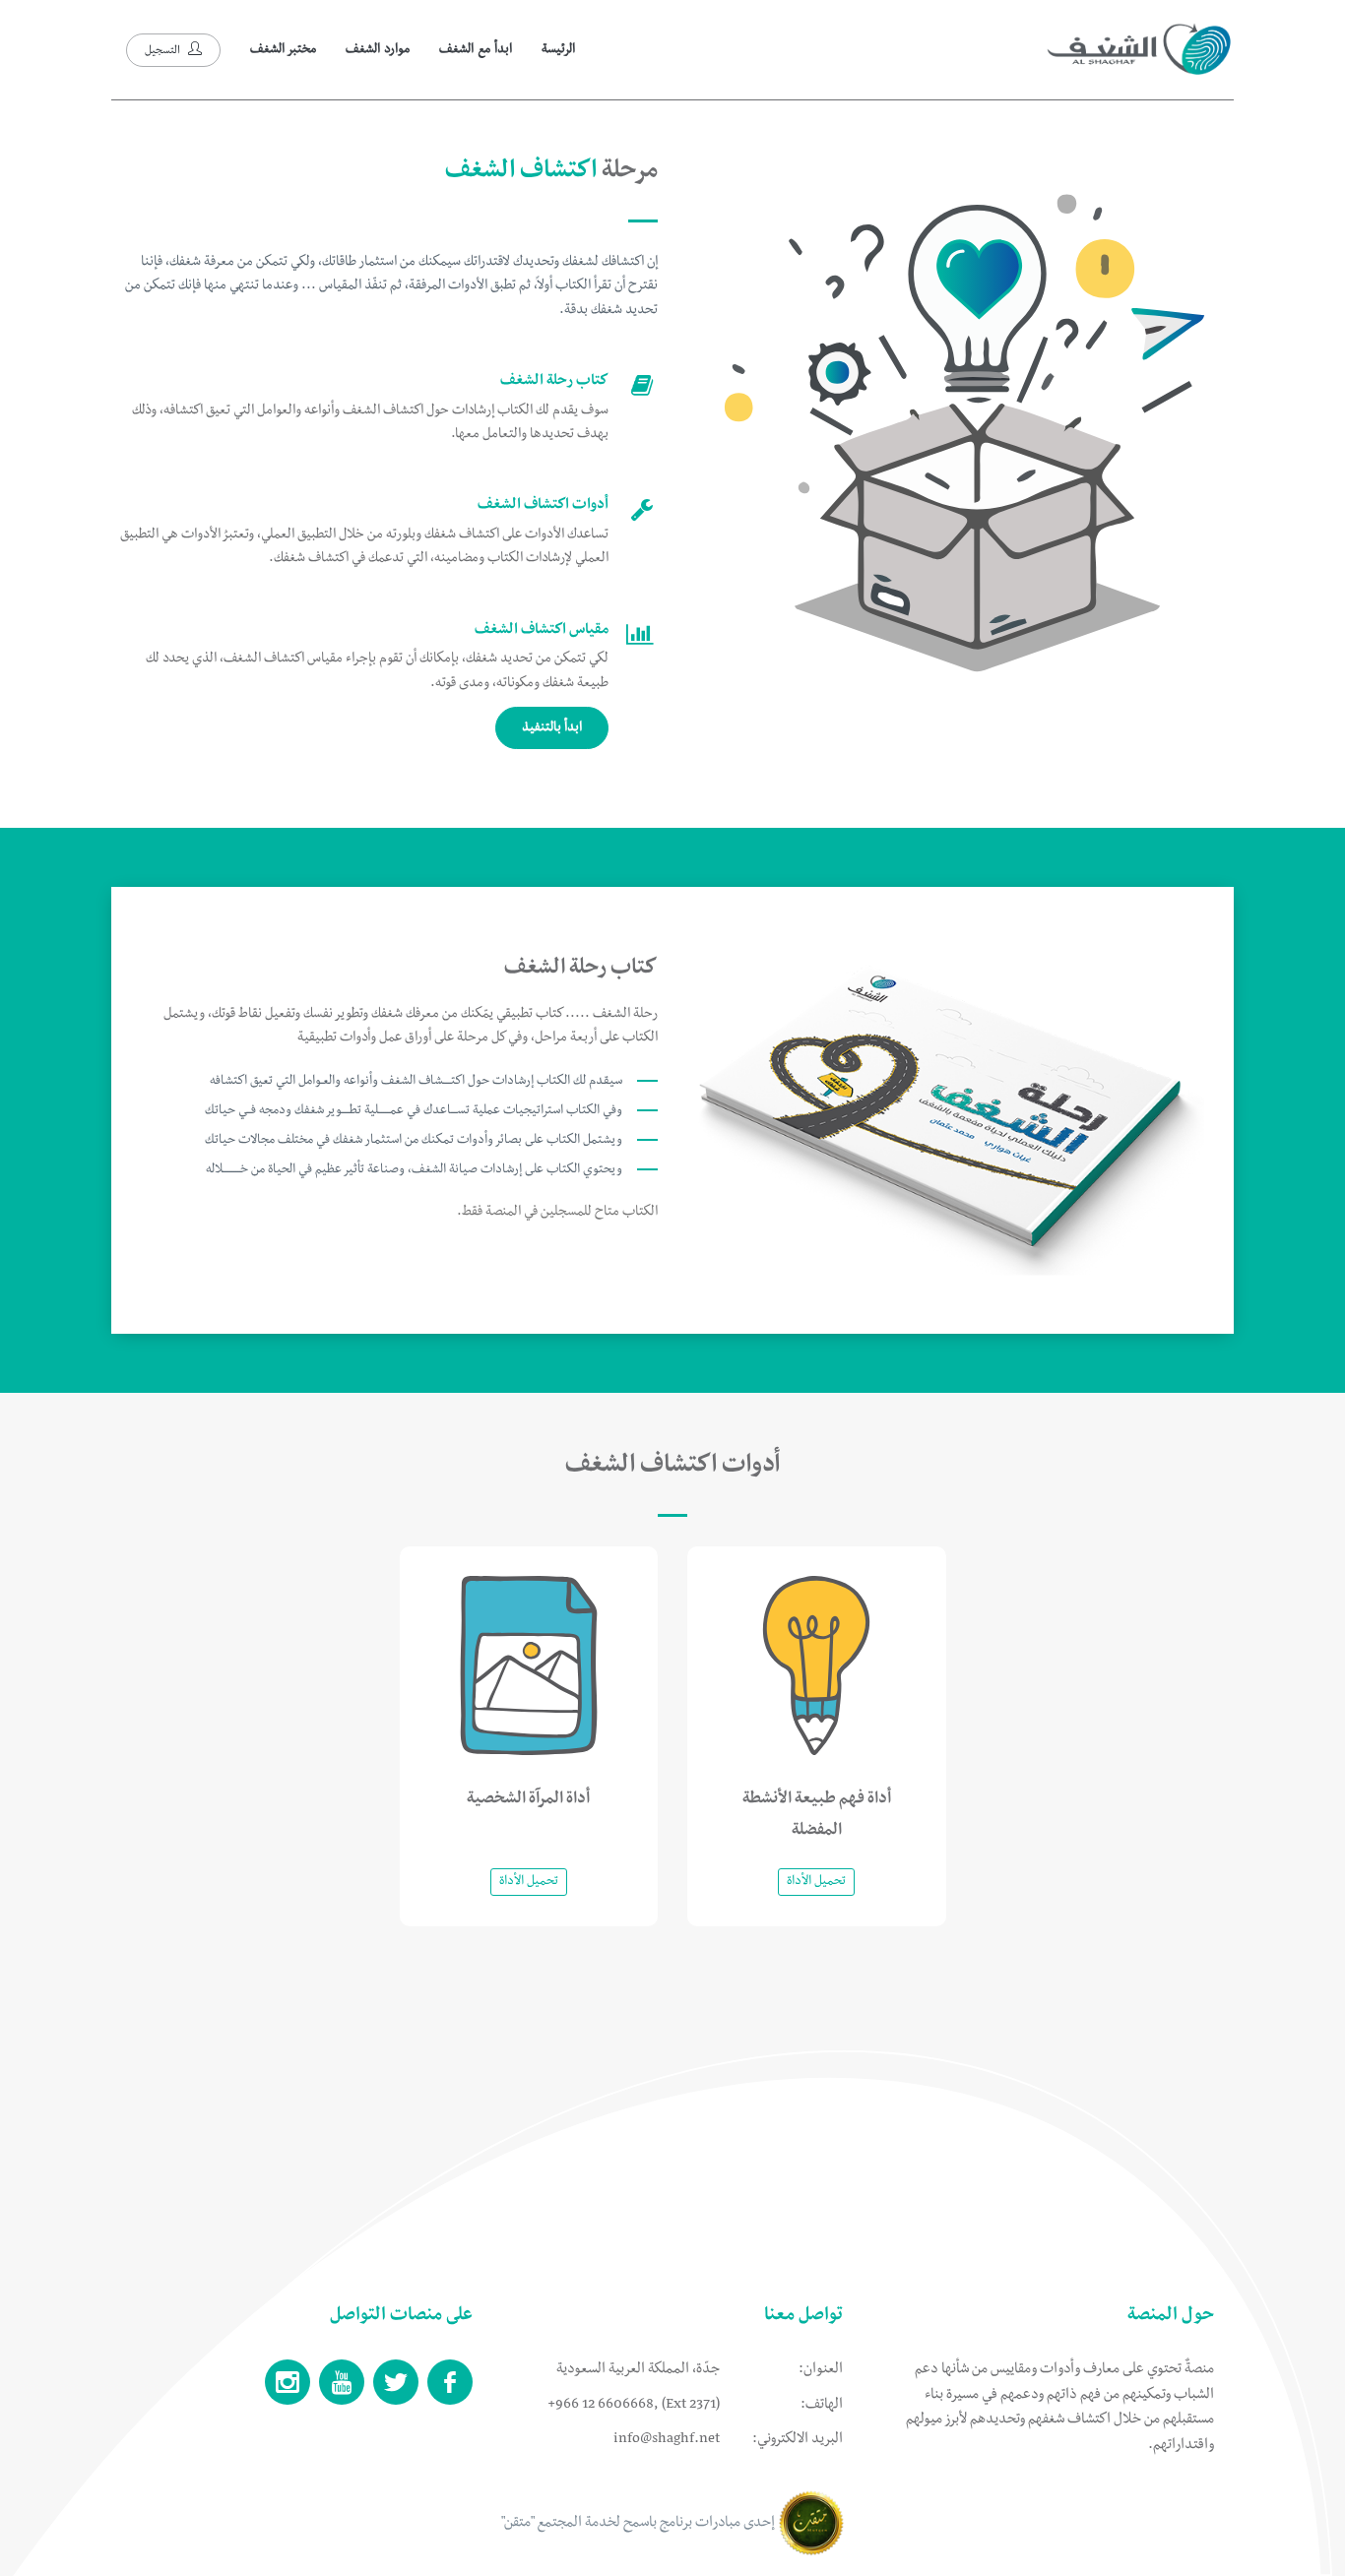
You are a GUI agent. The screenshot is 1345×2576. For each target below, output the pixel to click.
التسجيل (164, 52)
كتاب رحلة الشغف (554, 382)
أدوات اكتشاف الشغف (543, 506)
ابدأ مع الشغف (476, 50)
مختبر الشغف (283, 50)
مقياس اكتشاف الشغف (542, 631)
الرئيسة (558, 50)
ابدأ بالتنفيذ (552, 728)
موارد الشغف (378, 50)
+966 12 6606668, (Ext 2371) (634, 2406)
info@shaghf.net (667, 2440)
